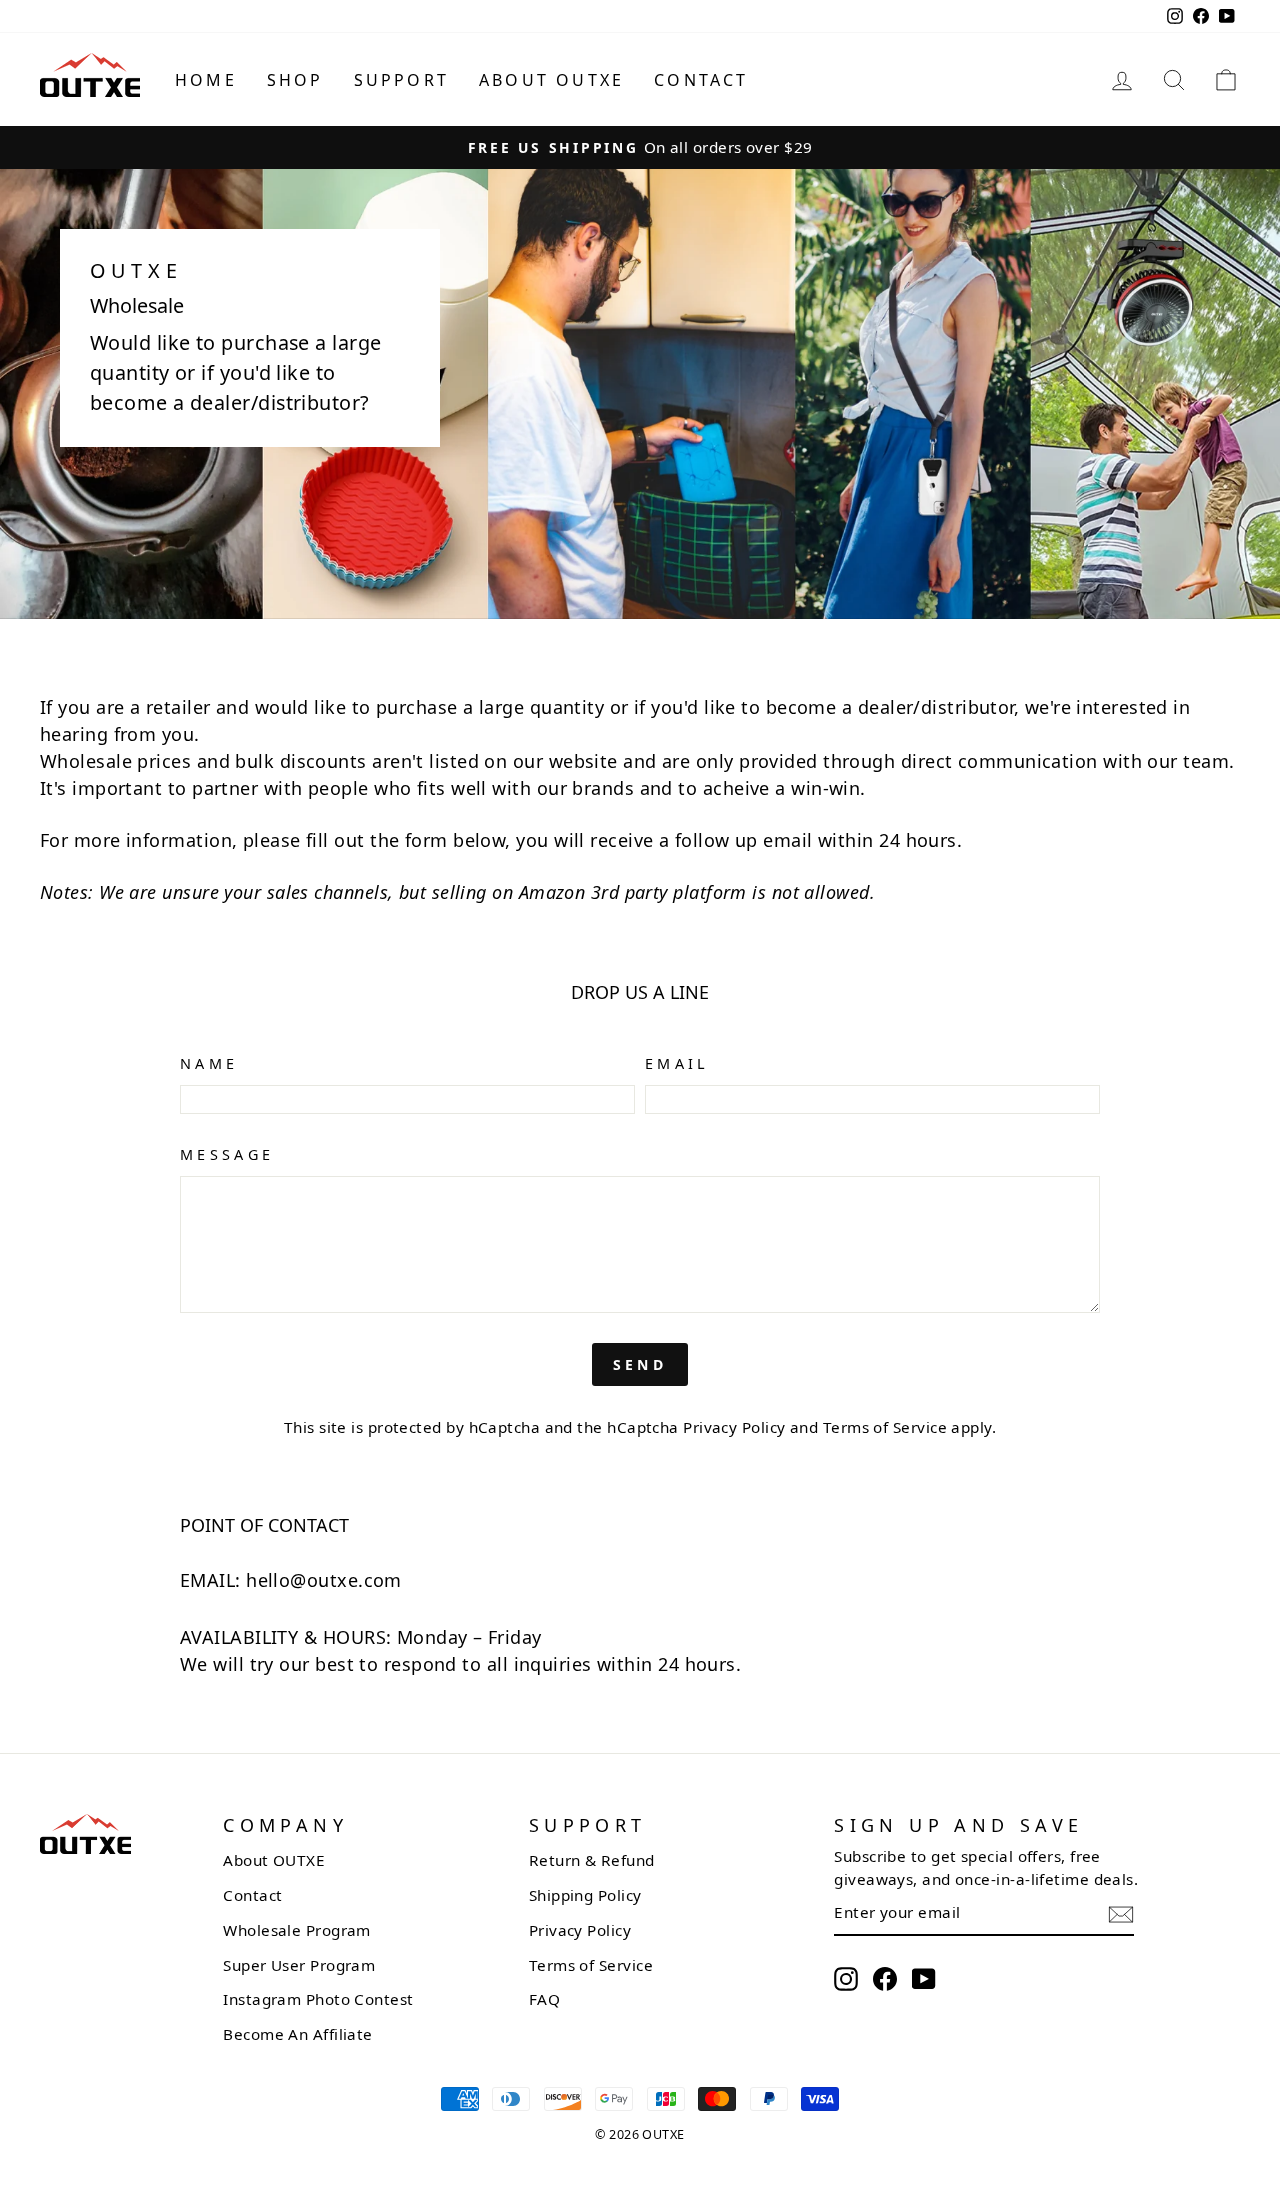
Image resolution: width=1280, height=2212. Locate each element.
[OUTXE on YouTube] (924, 1978)
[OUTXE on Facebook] (885, 1978)
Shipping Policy (585, 1895)
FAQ (544, 1999)
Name (209, 1063)
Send (640, 1364)
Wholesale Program (297, 1930)
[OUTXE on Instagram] (846, 1978)
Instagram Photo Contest (318, 1999)
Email (677, 1063)
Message (227, 1154)
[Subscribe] (1121, 1913)
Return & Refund (592, 1860)
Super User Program (299, 1965)
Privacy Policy (734, 1427)
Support (401, 80)
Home (206, 80)
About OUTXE (551, 80)
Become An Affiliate (298, 2034)
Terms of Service (885, 1427)
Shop (295, 80)
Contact (701, 80)
